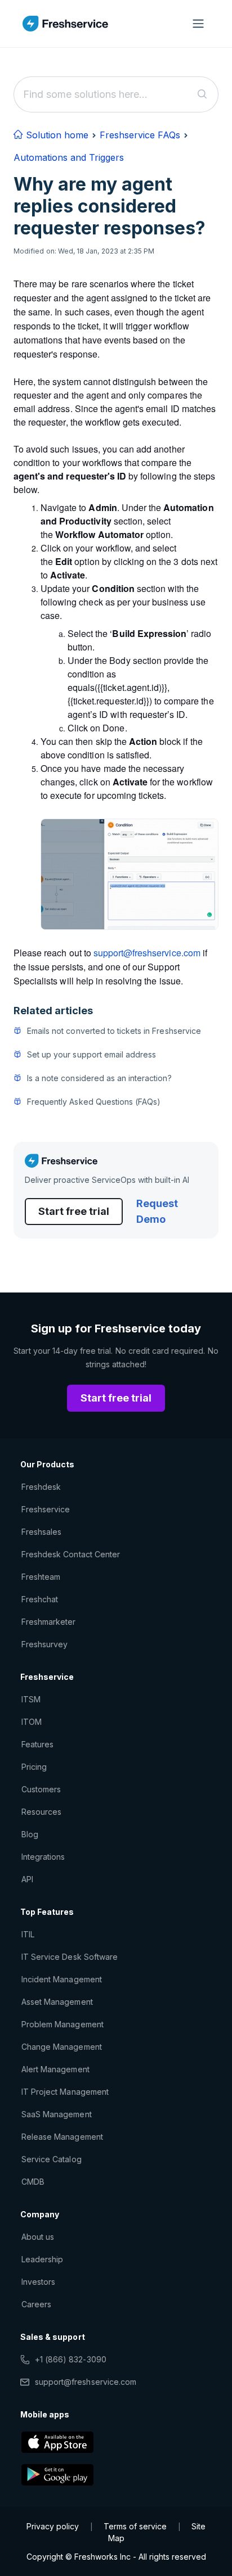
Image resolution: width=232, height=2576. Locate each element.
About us (38, 2237)
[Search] (202, 94)
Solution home (56, 135)
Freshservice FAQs (140, 135)
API (27, 1879)
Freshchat (40, 1599)
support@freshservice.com (86, 2382)
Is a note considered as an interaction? (99, 1078)
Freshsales (41, 1532)
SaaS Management (57, 2114)
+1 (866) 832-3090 (71, 2359)
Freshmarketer (49, 1622)
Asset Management (57, 2002)
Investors (38, 2282)
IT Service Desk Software (70, 1957)
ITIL (28, 1934)
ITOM (32, 1722)
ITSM (31, 1699)
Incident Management (62, 1979)
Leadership (42, 2259)
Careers (36, 2304)
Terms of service (135, 2526)
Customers (41, 1789)
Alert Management (55, 2069)
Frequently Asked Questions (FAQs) (94, 1102)
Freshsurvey (44, 1644)
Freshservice (46, 1509)
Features (37, 1744)
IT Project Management (65, 2092)
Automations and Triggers (69, 157)
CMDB (33, 2182)
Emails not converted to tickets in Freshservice (114, 1031)
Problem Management (63, 2024)
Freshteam (41, 1577)
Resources (41, 1812)
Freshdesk (41, 1487)
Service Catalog (52, 2159)
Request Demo (157, 1211)
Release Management (62, 2137)
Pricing (34, 1767)
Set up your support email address (92, 1054)
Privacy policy (53, 2526)
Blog (30, 1834)
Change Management (62, 2047)
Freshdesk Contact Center (71, 1554)
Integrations (43, 1857)
